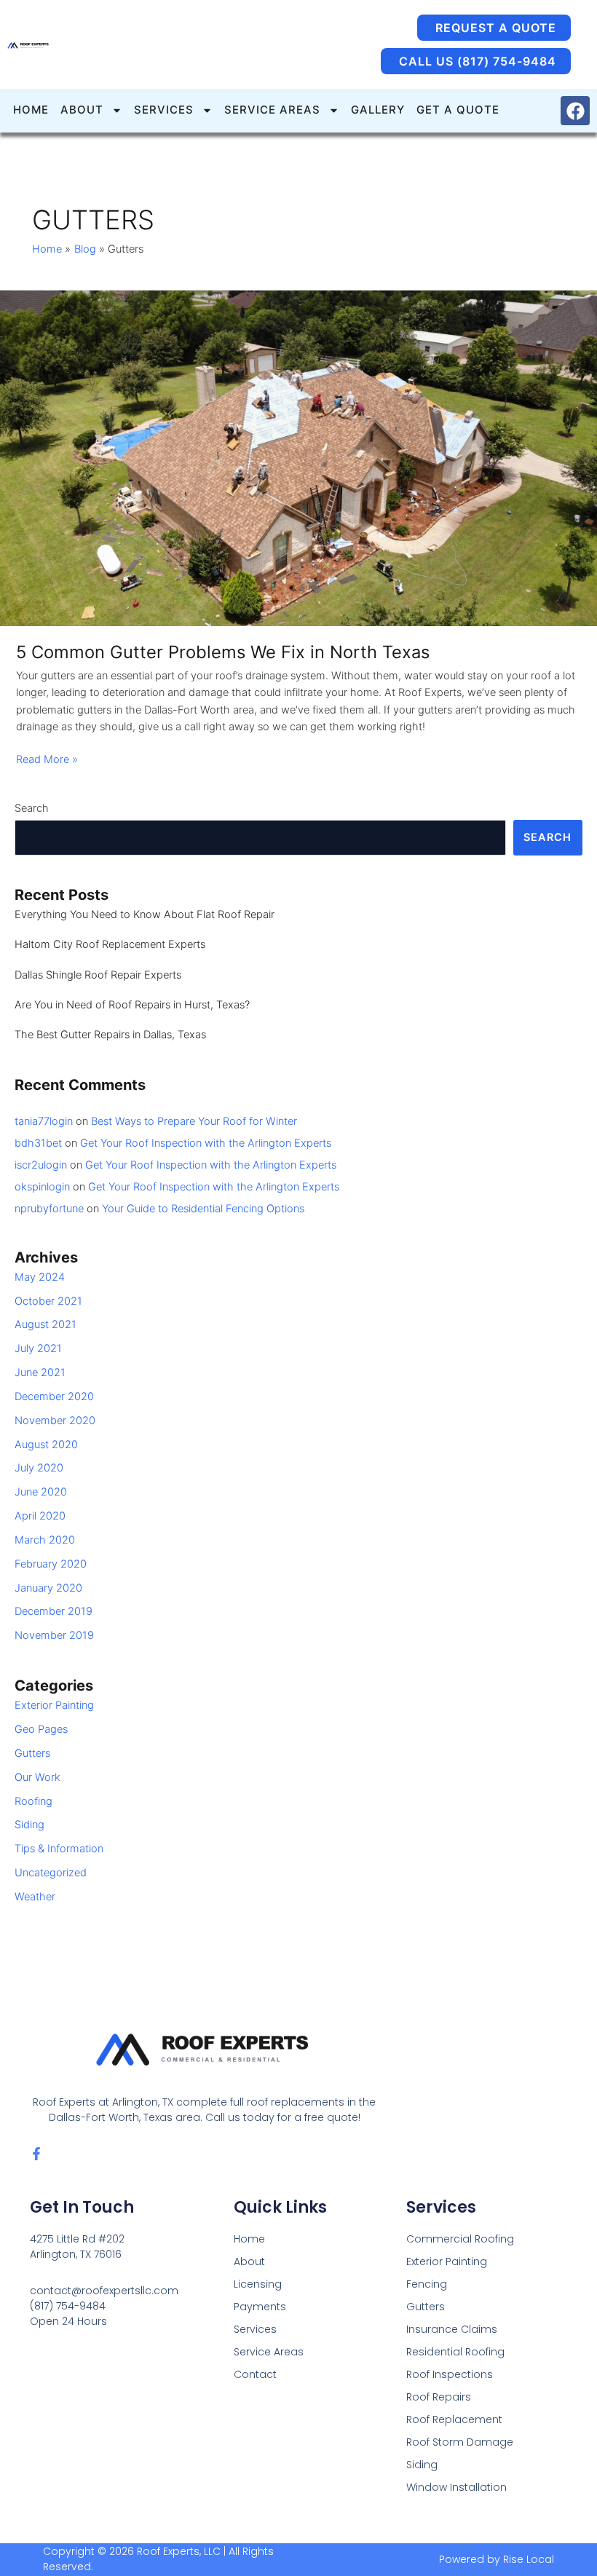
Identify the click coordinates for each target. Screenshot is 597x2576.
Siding (29, 1825)
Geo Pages (41, 1729)
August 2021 (46, 1324)
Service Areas (269, 2352)
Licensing (258, 2284)
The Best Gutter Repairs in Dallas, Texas (110, 1035)
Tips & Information (59, 1849)
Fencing (427, 2284)
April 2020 (40, 1516)
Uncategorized (51, 1873)
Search (32, 808)
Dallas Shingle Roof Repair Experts (98, 975)
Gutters (32, 1753)
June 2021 (40, 1372)
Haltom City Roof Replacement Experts (110, 944)
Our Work (37, 1777)
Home (249, 2239)
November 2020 (55, 1421)
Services (255, 2329)
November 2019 (54, 1635)
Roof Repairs (439, 2397)
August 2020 (46, 1445)
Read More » (47, 759)
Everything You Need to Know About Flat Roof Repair (145, 914)
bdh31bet (38, 1143)
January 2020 (48, 1588)
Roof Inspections (450, 2374)
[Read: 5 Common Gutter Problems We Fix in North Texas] (298, 457)
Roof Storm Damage (460, 2442)
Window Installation (456, 2487)
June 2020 (41, 1492)
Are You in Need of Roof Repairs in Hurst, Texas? (132, 1005)
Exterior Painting (54, 1705)
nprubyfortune (49, 1209)
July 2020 (39, 1468)
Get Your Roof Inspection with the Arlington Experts (206, 1143)
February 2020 (51, 1564)
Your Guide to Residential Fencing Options (203, 1209)
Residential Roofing (455, 2352)
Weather (35, 1897)
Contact (255, 2374)
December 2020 (54, 1396)
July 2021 (38, 1348)
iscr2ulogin (41, 1165)
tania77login (44, 1121)
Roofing (33, 1801)
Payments (260, 2307)
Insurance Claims (452, 2329)
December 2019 (54, 1611)
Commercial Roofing (460, 2239)
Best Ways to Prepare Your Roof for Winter (194, 1121)
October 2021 (48, 1301)
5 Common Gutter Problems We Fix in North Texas (223, 652)
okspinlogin (42, 1187)
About (249, 2261)
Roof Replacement (454, 2419)
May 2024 (40, 1277)
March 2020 (45, 1540)
